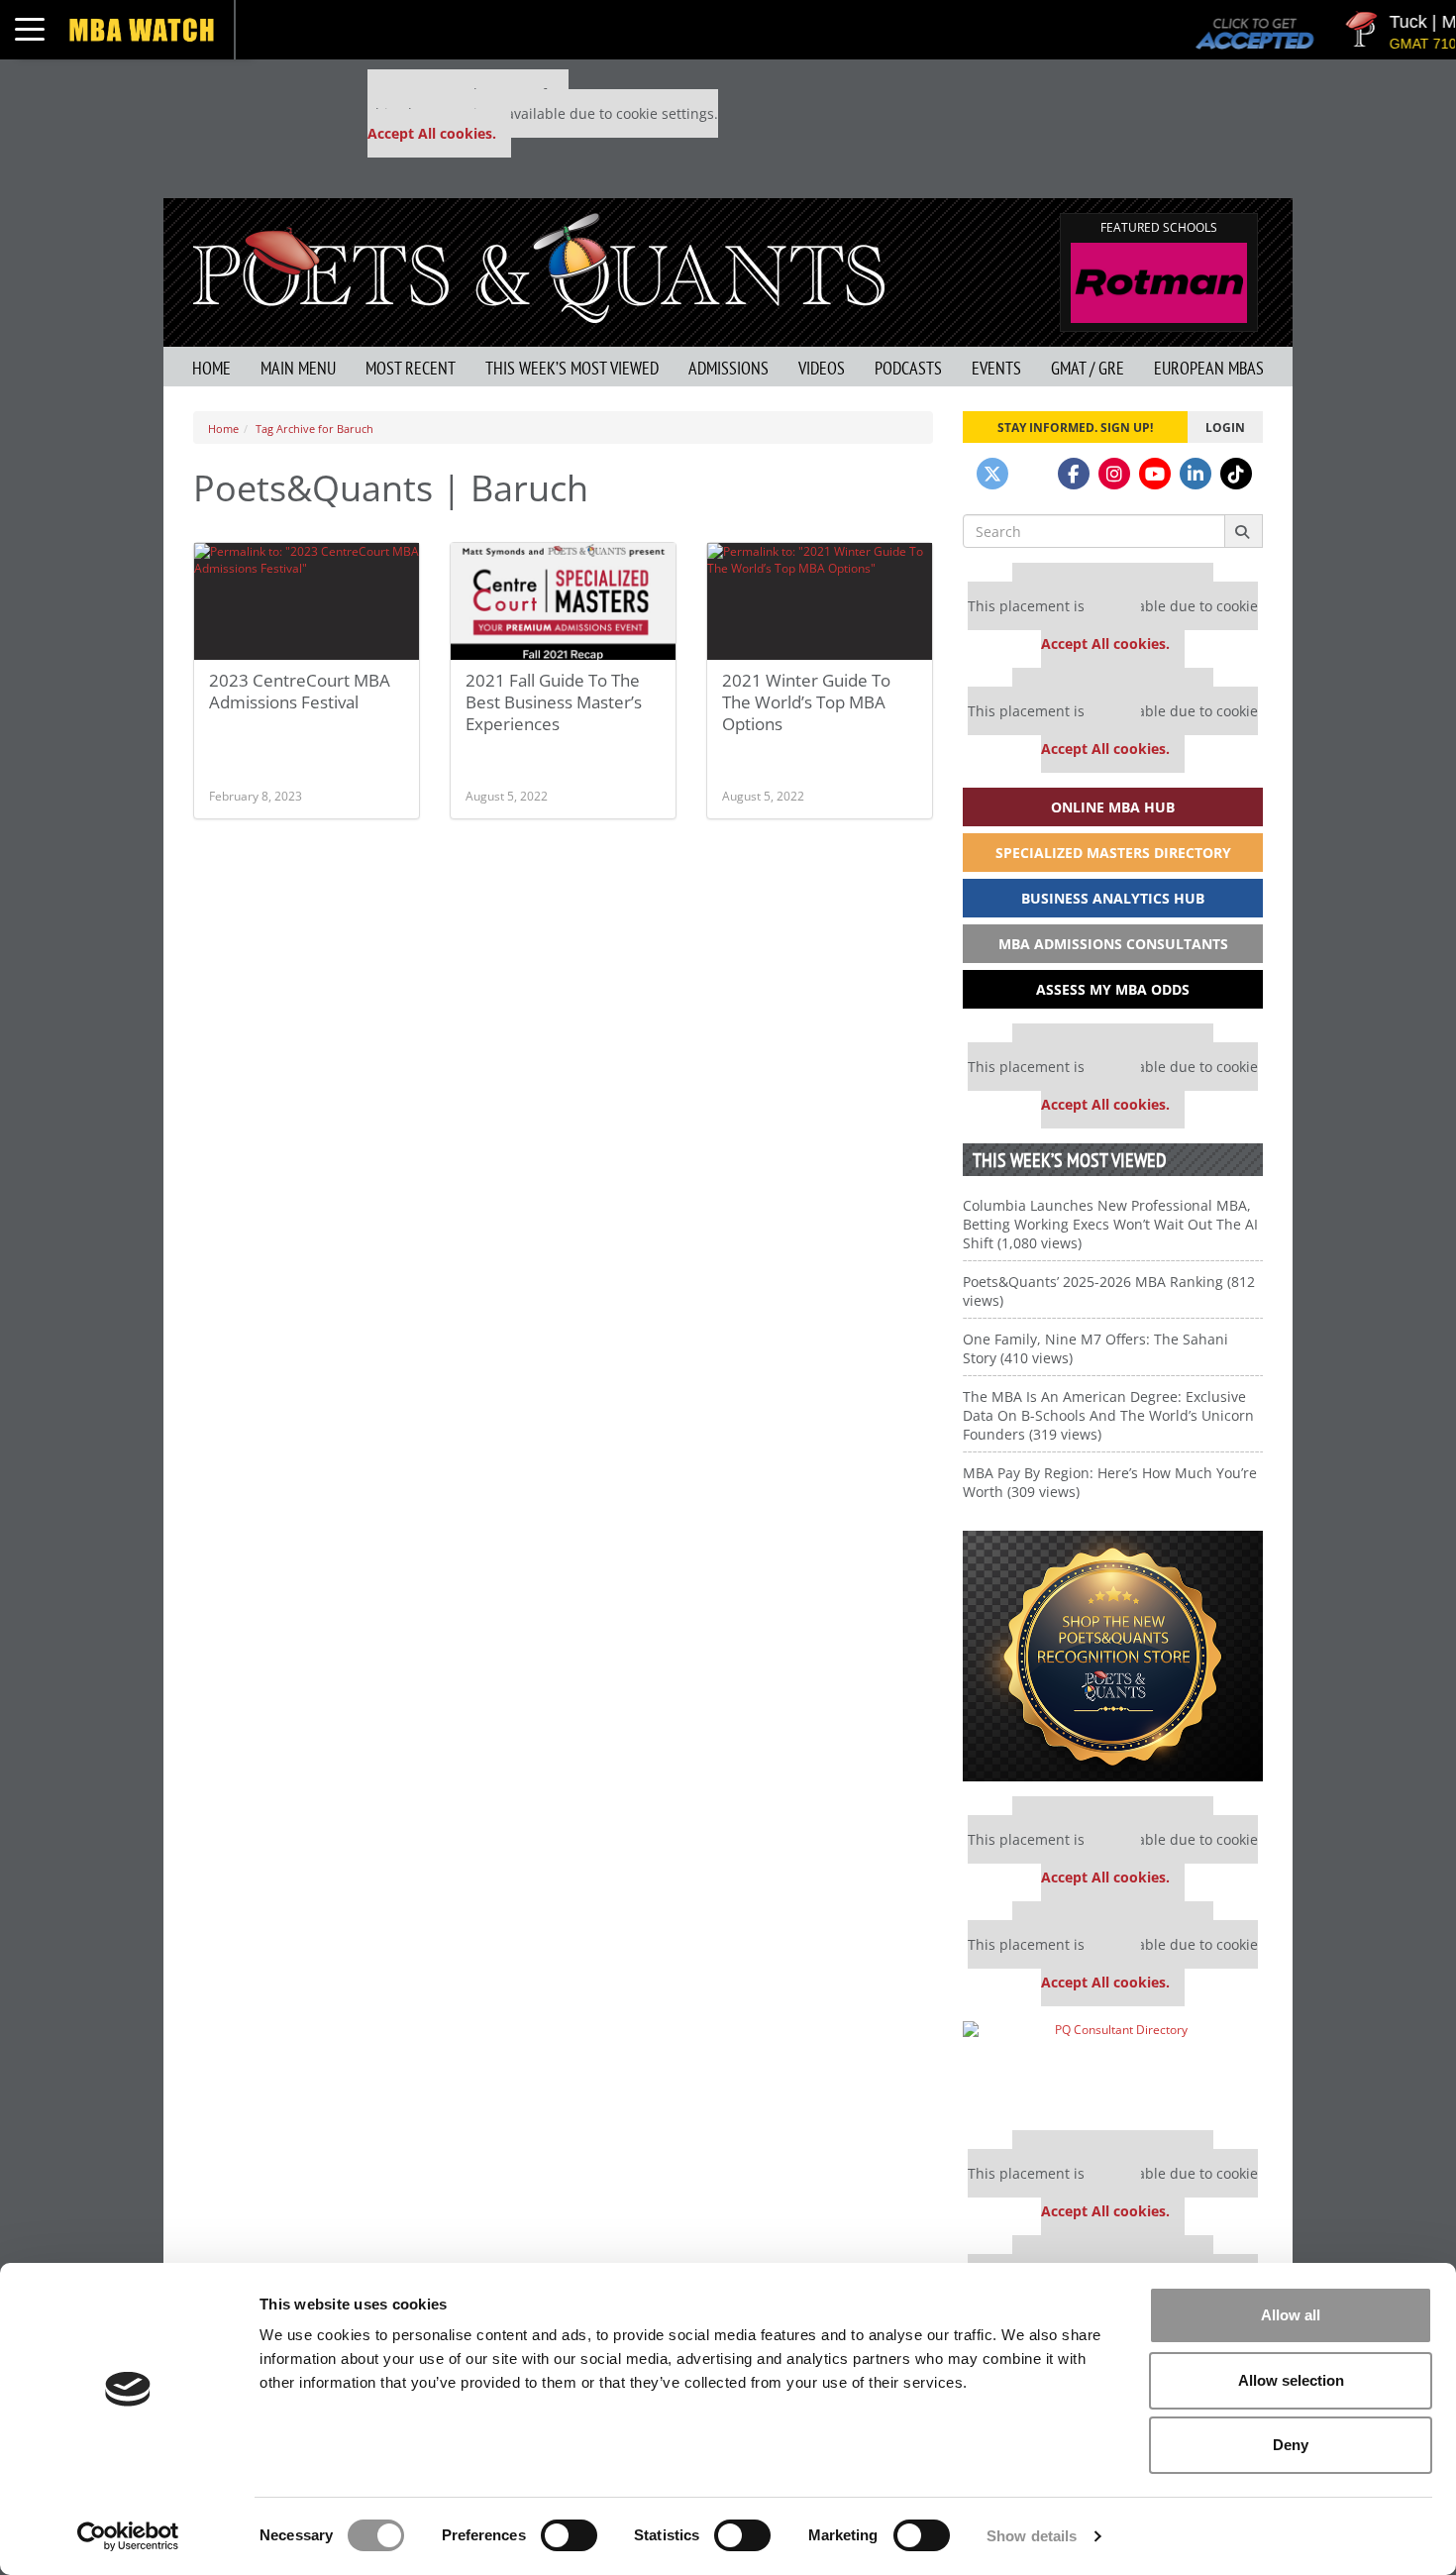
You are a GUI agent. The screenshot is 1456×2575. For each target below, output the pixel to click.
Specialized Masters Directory (1113, 853)
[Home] (539, 266)
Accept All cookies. (432, 133)
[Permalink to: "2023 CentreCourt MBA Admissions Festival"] (307, 601)
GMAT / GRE (1088, 368)
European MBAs (1209, 368)
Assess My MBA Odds (1113, 989)
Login (1225, 427)
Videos (822, 368)
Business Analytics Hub (1113, 898)
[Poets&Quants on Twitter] (992, 474)
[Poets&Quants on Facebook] (1074, 474)
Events (996, 368)
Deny (1291, 2445)
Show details (1032, 2536)
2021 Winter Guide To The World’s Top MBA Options (806, 702)
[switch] (569, 2535)
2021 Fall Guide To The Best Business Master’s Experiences (554, 702)
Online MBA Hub (1113, 807)
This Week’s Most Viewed (572, 368)
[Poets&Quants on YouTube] (1155, 474)
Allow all (1291, 2315)
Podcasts (908, 368)
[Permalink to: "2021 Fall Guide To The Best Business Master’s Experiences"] (563, 601)
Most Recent (411, 368)
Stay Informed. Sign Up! (1075, 427)
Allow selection (1291, 2380)
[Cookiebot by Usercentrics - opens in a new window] (128, 2536)
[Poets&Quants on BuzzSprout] (1033, 474)
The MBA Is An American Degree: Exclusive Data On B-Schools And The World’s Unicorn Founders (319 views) (1108, 1415)
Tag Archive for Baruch (314, 429)
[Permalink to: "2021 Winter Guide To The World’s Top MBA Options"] (820, 601)
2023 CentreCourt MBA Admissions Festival (300, 691)
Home (211, 368)
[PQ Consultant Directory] (1113, 2068)
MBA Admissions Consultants (1113, 944)
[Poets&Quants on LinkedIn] (1196, 474)
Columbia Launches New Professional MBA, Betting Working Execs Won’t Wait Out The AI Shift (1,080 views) (1110, 1224)
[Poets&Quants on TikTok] (1236, 474)
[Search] (1244, 531)
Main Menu (298, 368)
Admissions (728, 368)
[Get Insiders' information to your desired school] (1113, 1656)
